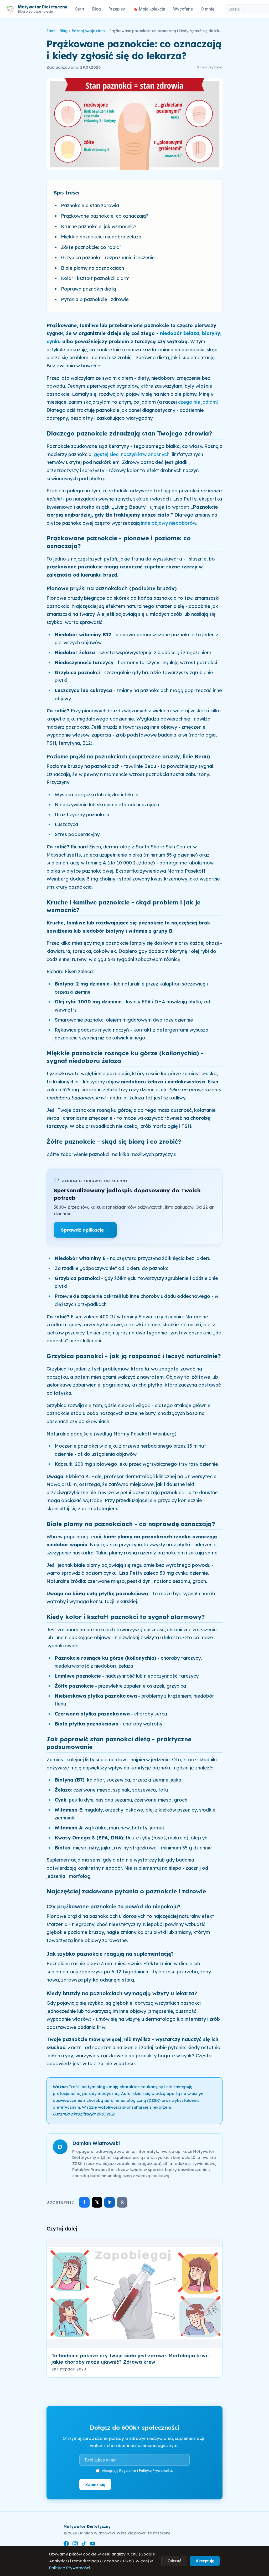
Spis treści (67, 193)
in (110, 2202)
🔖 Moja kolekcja (149, 9)
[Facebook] (66, 2545)
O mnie (208, 9)
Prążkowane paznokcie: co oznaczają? (105, 216)
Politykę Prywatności (156, 2470)
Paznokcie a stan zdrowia (90, 205)
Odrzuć (174, 2561)
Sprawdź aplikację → (85, 1230)
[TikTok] (84, 2545)
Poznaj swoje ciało (88, 31)
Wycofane (183, 9)
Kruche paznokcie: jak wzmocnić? (99, 226)
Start (80, 9)
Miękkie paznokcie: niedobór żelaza (101, 237)
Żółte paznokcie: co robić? (91, 247)
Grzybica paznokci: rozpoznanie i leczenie (108, 257)
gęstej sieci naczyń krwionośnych (132, 454)
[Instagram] (75, 2545)
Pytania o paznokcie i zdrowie (95, 299)
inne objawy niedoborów (169, 523)
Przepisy (117, 9)
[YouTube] (93, 2545)
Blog (97, 9)
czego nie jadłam (197, 402)
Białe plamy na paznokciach (92, 268)
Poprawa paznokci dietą (89, 289)
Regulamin (128, 2470)
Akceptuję (205, 2561)
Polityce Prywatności (70, 2568)
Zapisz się (95, 2484)
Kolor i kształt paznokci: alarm (95, 278)
